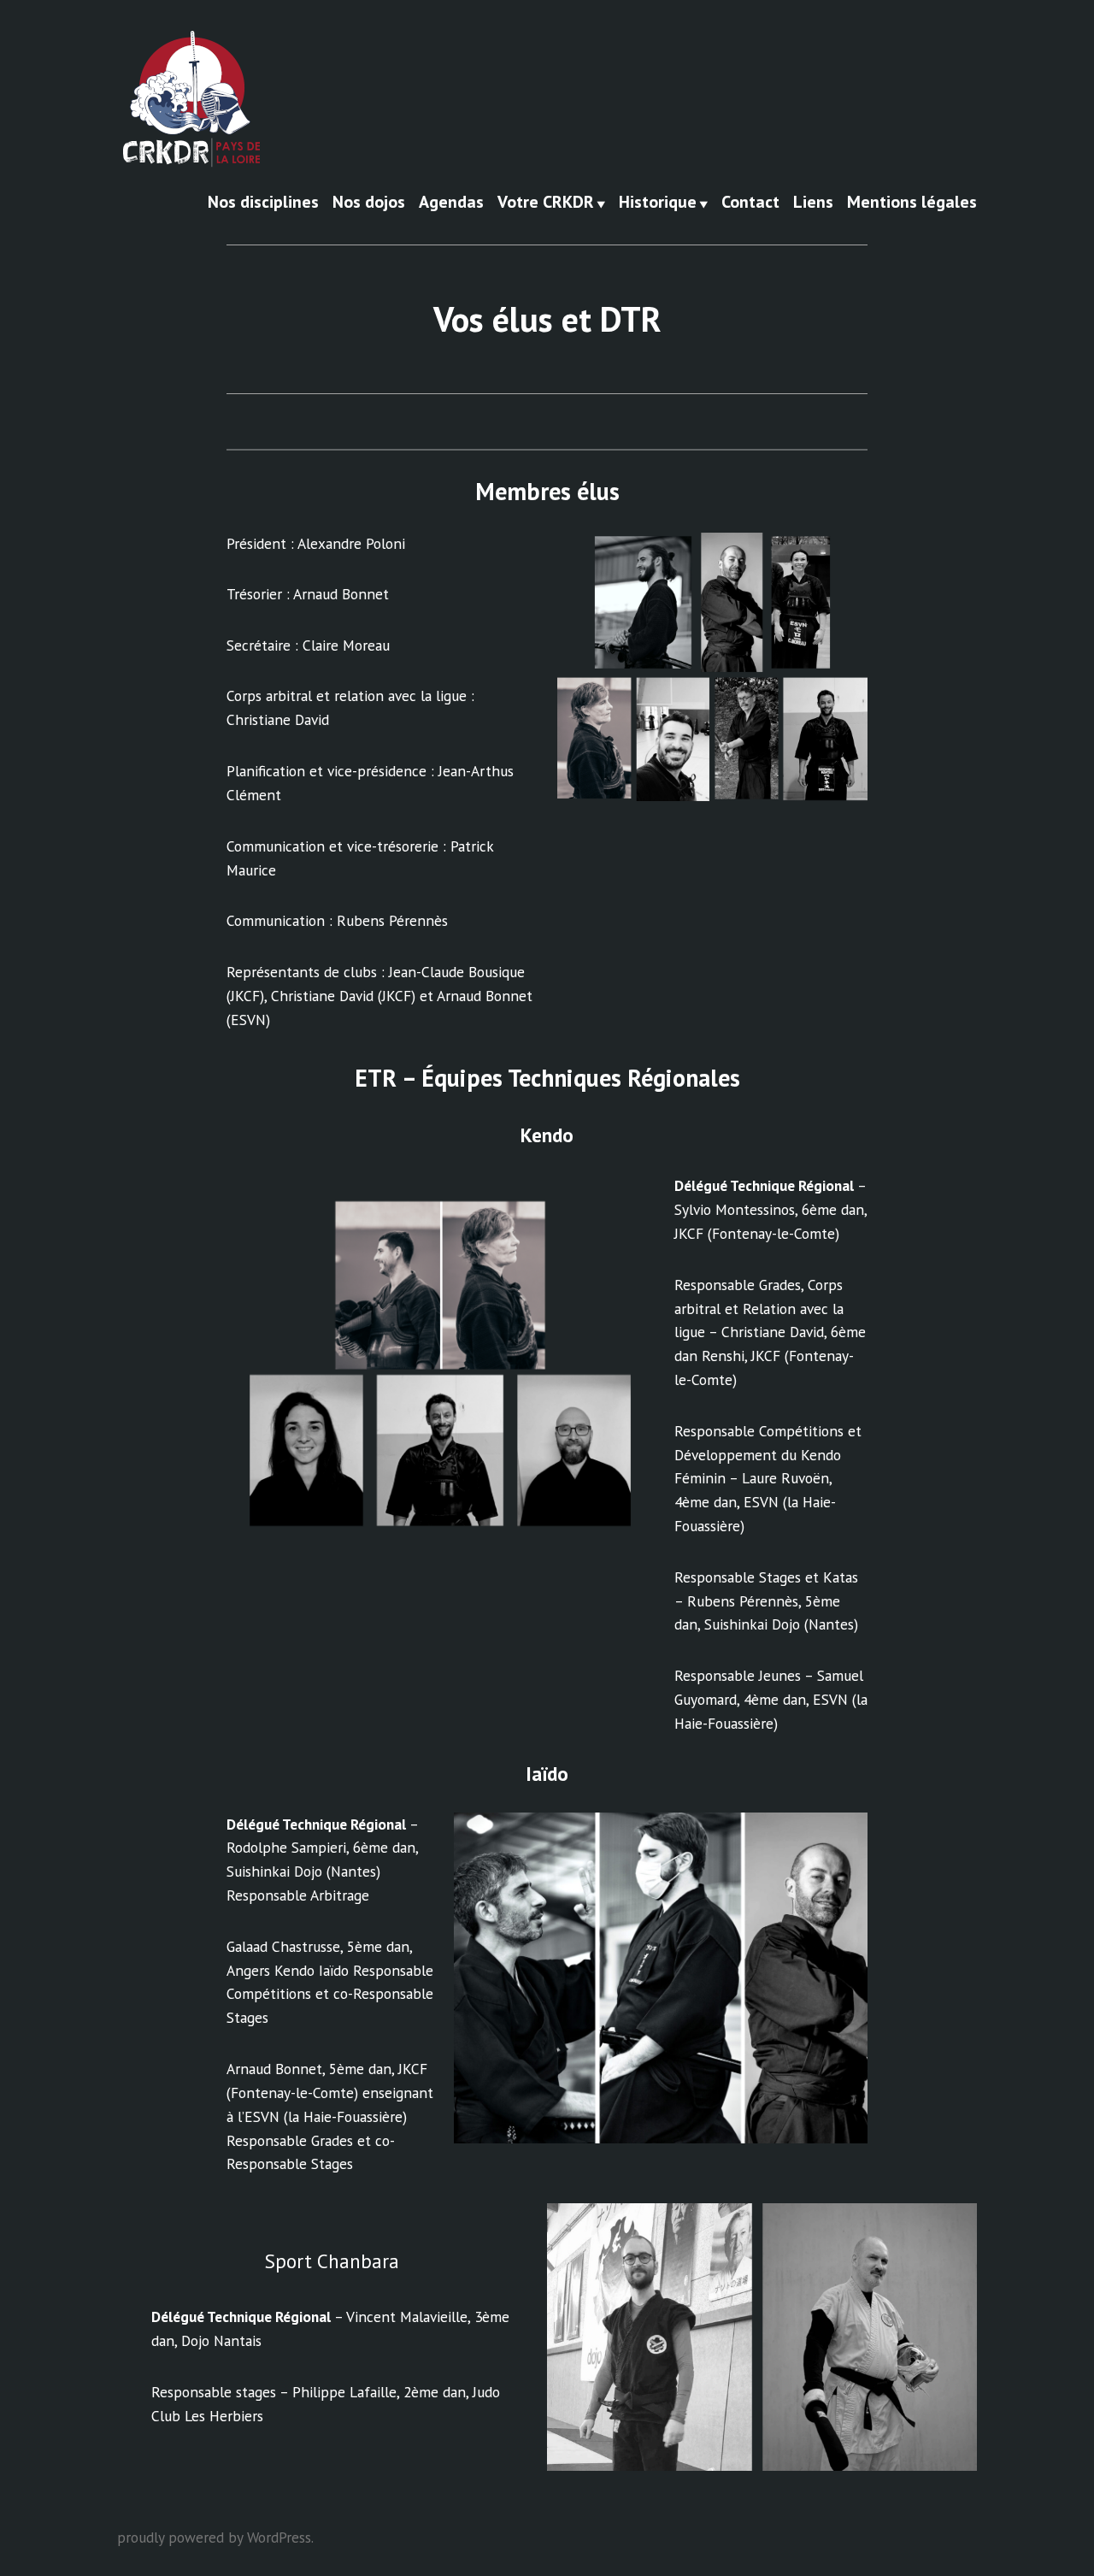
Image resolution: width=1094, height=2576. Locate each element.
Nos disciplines (263, 203)
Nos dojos (369, 203)
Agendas (451, 203)
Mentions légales (912, 203)
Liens (813, 203)
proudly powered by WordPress (214, 2537)
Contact (750, 203)
